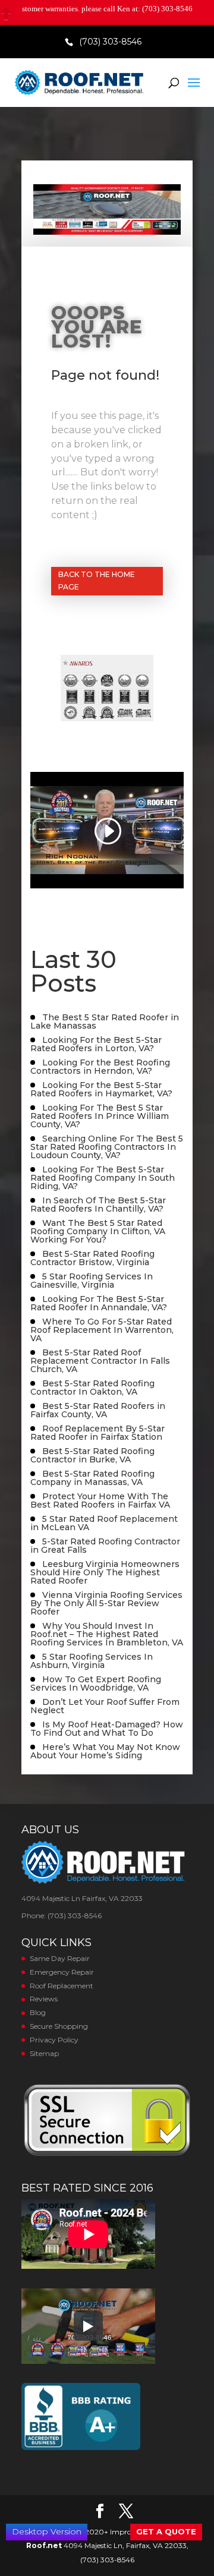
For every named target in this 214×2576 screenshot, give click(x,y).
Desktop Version (47, 2531)
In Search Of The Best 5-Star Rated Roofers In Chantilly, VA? (98, 1205)
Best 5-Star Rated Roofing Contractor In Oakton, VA (92, 1388)
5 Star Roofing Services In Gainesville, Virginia (92, 1281)
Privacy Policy (54, 2040)
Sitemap (44, 2053)
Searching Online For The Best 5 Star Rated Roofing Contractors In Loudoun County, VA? (107, 1147)
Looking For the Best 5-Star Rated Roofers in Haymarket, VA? (101, 1089)
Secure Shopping (59, 2026)
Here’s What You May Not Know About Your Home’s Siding (105, 1751)
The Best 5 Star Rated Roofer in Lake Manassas (105, 1021)
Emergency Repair (62, 1972)
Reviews (44, 1999)
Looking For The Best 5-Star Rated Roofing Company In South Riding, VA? (103, 1178)
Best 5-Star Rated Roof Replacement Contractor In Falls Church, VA (100, 1361)
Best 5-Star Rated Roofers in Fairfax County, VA (98, 1410)
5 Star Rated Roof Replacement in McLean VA (104, 1523)
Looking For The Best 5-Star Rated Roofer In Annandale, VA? (99, 1303)
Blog (38, 2012)
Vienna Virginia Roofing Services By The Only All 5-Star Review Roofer (106, 1603)
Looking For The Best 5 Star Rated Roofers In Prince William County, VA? (100, 1116)
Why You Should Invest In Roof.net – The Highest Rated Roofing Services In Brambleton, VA (107, 1634)
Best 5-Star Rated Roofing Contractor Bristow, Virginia (92, 1258)
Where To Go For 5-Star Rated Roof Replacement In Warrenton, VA (102, 1330)
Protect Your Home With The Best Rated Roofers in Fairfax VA (100, 1500)
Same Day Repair (60, 1958)
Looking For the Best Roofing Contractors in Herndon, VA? (100, 1067)
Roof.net (44, 2545)
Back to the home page (97, 580)
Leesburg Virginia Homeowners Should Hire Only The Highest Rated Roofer (105, 1572)
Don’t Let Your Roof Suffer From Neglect (105, 1706)
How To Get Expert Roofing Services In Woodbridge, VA (96, 1683)
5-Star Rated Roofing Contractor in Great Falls (105, 1546)
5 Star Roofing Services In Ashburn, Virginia (92, 1661)
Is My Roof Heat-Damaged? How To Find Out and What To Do (107, 1729)
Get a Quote (166, 2531)
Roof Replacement (62, 1986)
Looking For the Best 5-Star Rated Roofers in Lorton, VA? (96, 1044)
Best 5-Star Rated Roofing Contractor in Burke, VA (92, 1455)
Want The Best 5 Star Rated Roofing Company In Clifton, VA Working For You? (98, 1231)
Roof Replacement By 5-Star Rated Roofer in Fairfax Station (97, 1433)
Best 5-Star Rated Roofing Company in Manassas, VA (92, 1478)
